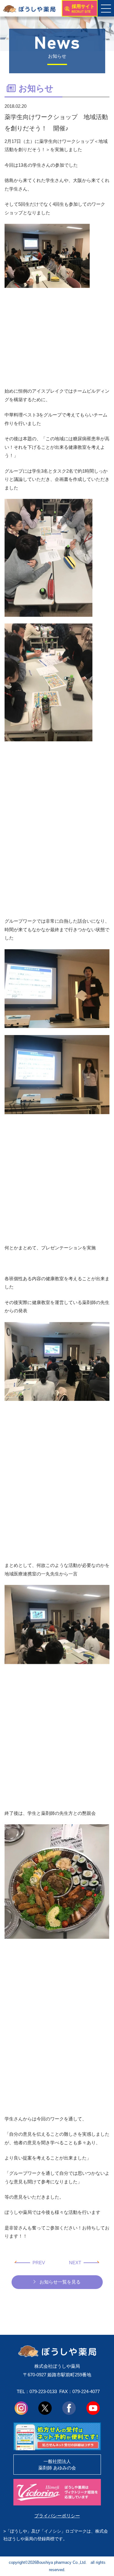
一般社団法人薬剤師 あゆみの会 (57, 2465)
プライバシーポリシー (57, 2516)
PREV (39, 2263)
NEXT (75, 2263)
